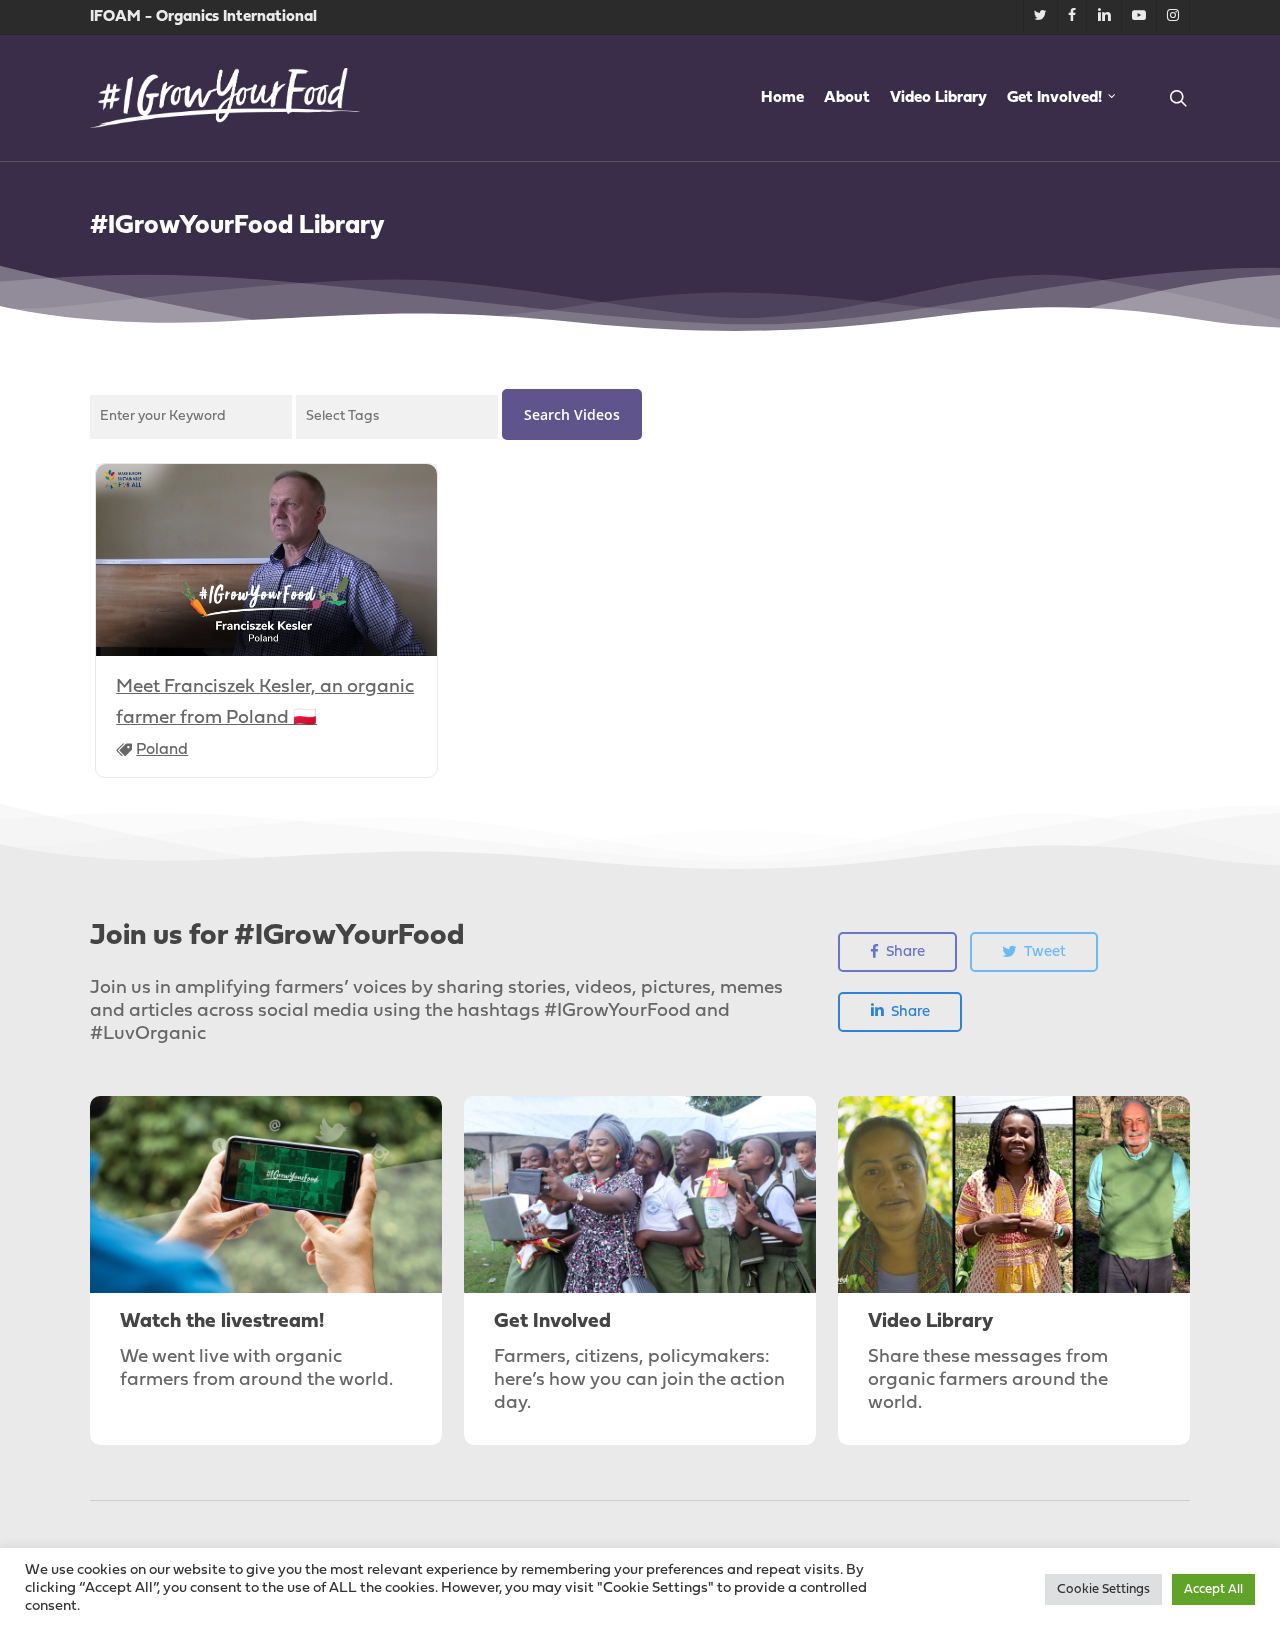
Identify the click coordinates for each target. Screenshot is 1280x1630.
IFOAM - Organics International (203, 17)
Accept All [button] (1213, 1589)
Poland (162, 750)
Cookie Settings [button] (1103, 1589)
